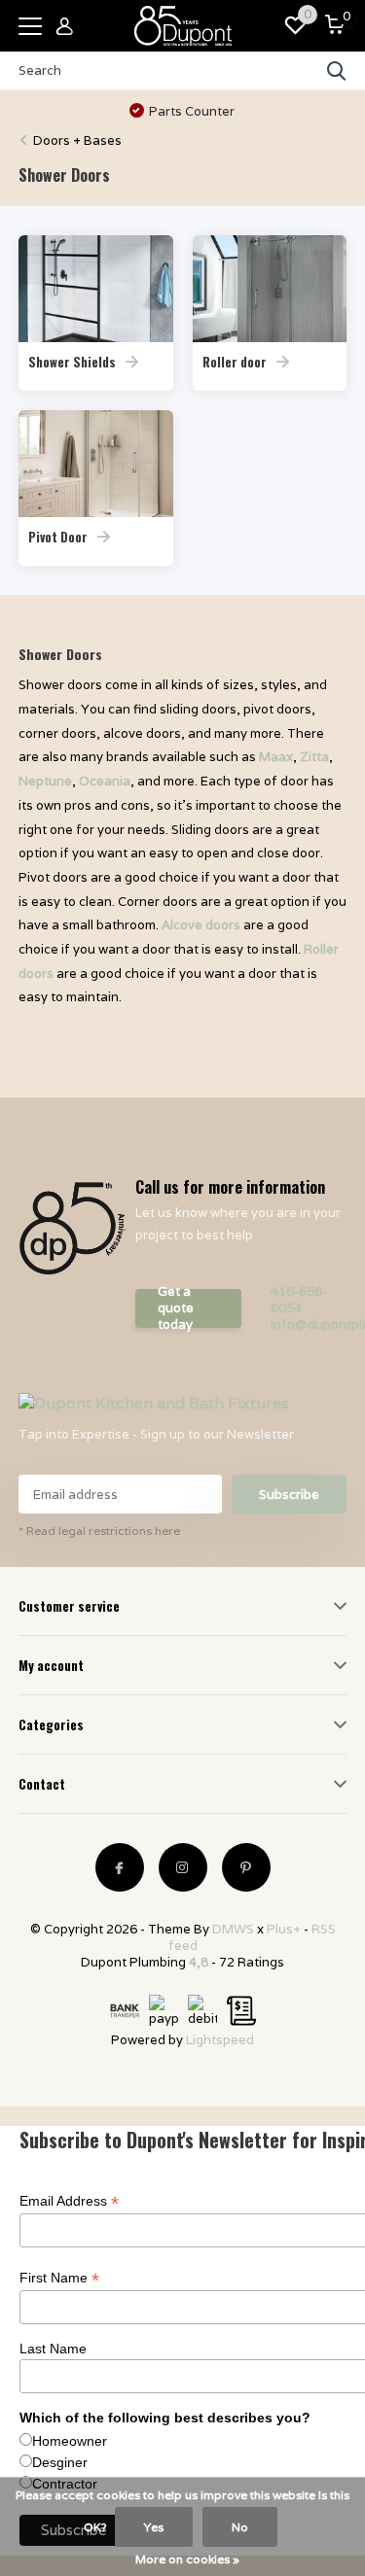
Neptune (45, 781)
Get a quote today (176, 1308)
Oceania (105, 781)
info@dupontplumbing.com (309, 1324)
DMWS (233, 1929)
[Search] (337, 71)
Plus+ (284, 1929)
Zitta (314, 757)
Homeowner (70, 2441)
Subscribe (289, 1495)
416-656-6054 (299, 1300)
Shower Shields (72, 362)
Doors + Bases (77, 140)
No (240, 2527)
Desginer (60, 2462)
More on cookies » (187, 2559)
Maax (276, 757)
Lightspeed (220, 2040)
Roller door (235, 362)
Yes (154, 2527)
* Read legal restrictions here (99, 1531)
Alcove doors (201, 925)
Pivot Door (58, 537)
